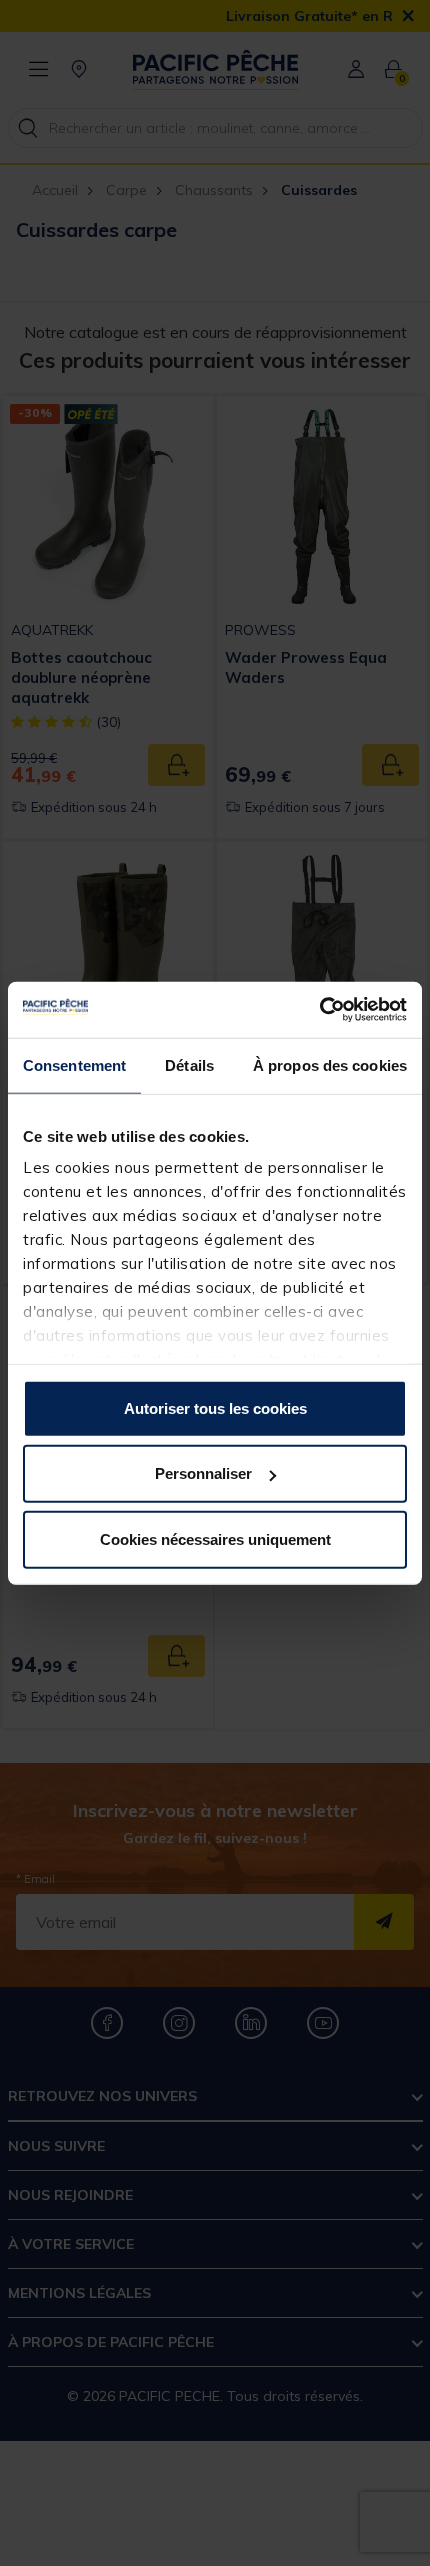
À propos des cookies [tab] (330, 1064)
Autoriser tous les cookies (215, 1407)
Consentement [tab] (74, 1064)
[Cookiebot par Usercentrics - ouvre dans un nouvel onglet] (319, 1010)
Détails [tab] (189, 1064)
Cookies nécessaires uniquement (215, 1538)
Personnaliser (203, 1473)
